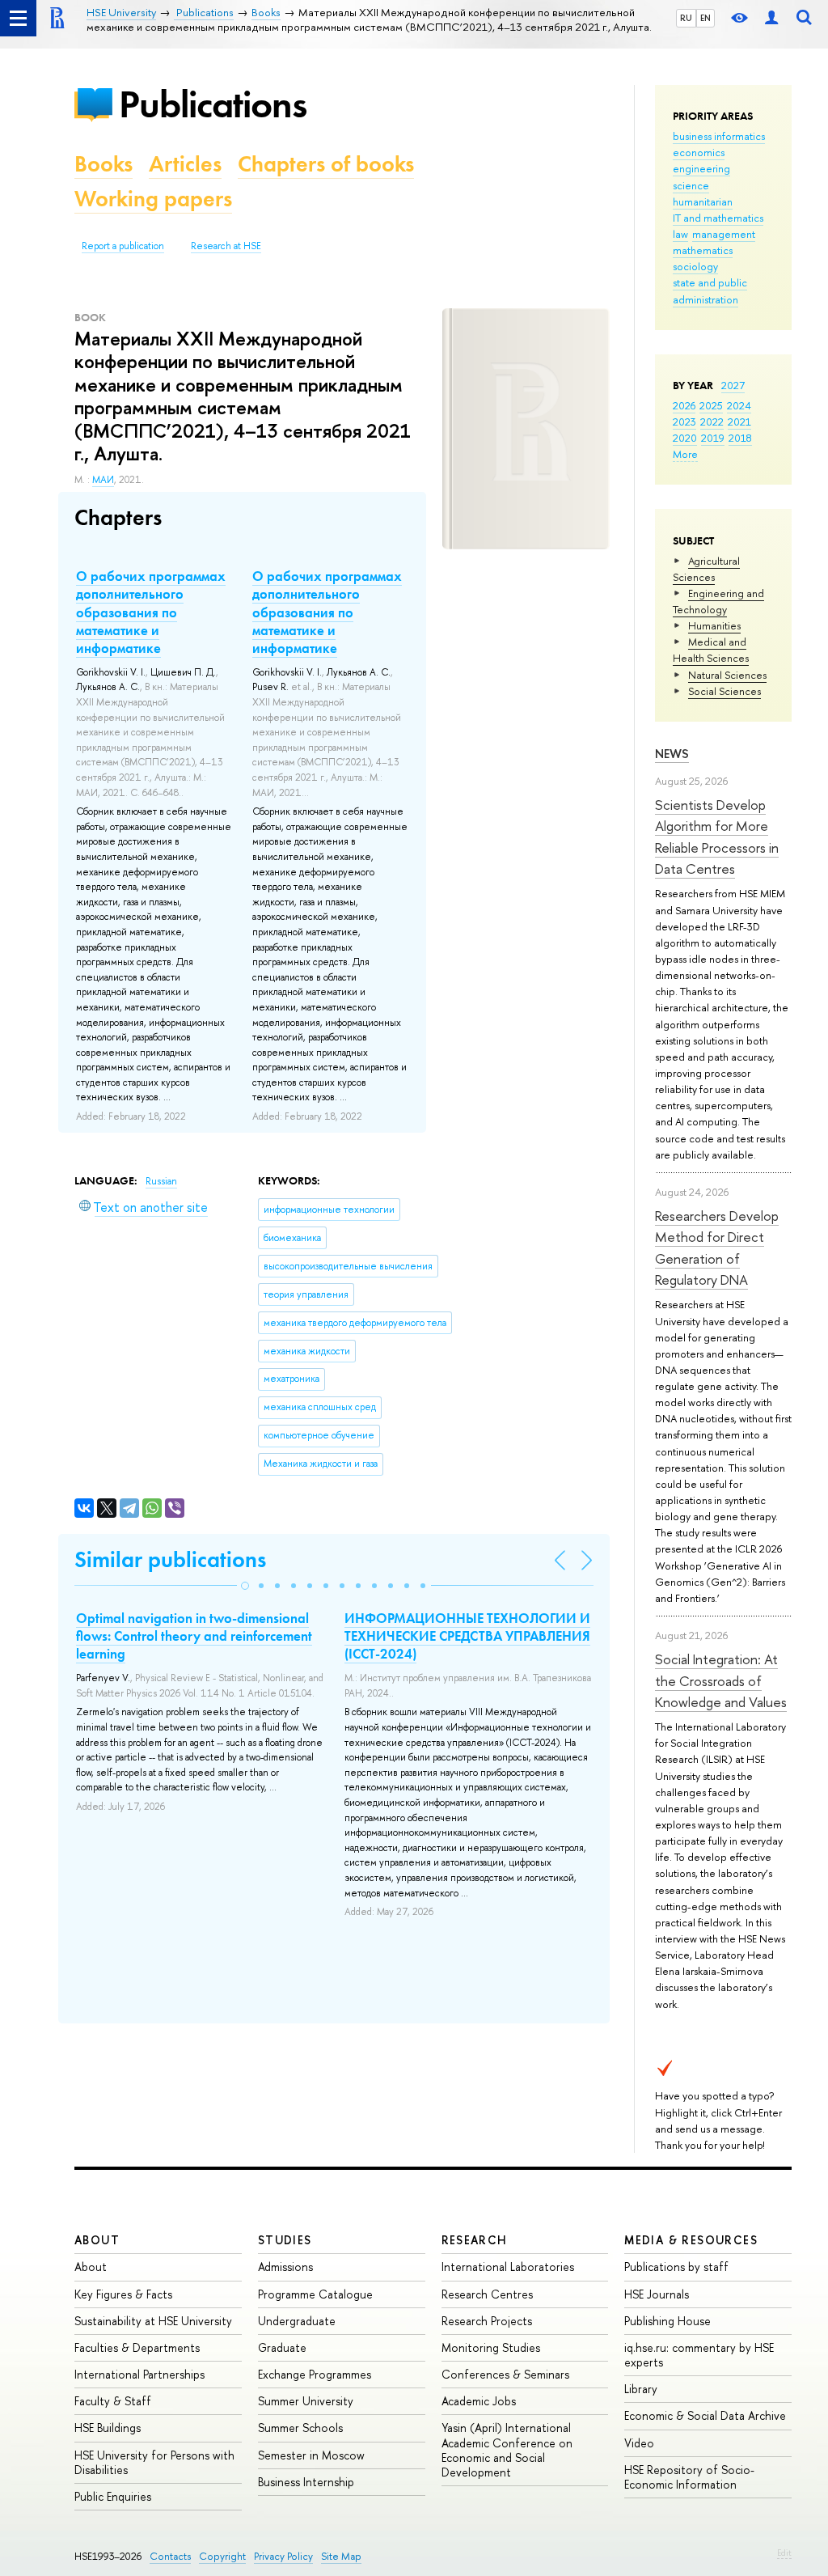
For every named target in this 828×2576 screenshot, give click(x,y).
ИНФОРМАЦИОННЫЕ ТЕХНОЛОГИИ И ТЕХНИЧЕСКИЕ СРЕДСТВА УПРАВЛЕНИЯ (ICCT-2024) (467, 1636)
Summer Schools (300, 2428)
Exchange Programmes (315, 2374)
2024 (739, 405)
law (680, 234)
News (672, 754)
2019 (713, 438)
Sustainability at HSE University (153, 2321)
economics (699, 152)
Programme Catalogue (315, 2294)
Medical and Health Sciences (711, 650)
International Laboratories (508, 2267)
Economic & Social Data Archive (705, 2415)
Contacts (170, 2556)
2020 (685, 438)
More (685, 454)
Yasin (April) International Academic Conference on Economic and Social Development (507, 2450)
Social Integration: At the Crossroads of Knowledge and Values (721, 1680)
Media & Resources (691, 2240)
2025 (711, 405)
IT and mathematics (718, 218)
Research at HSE (226, 246)
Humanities (714, 625)
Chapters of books (326, 164)
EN (705, 18)
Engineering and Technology (718, 601)
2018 (740, 438)
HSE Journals (657, 2294)
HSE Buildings (108, 2428)
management (724, 234)
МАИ (103, 480)
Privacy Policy (283, 2556)
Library (641, 2389)
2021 (739, 422)
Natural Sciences (727, 675)
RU (686, 18)
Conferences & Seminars (505, 2374)
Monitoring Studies (491, 2347)
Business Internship (306, 2482)
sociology (695, 266)
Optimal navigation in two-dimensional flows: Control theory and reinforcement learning (194, 1636)
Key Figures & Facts (123, 2294)
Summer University (306, 2401)
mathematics (703, 250)
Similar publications (170, 1559)
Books (103, 164)
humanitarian (703, 201)
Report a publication (123, 246)
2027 (733, 385)
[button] (245, 1586)
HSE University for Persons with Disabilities (154, 2462)
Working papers (153, 199)
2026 (684, 405)
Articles (185, 164)
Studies (285, 2240)
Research (475, 2240)
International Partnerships (139, 2374)
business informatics (719, 136)
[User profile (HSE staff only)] (771, 18)
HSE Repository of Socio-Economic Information (689, 2477)
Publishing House (667, 2321)
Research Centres (487, 2294)
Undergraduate (297, 2321)
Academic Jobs (479, 2401)
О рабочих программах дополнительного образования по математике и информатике (151, 612)
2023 (684, 422)
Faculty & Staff (113, 2401)
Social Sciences (724, 691)
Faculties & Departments (137, 2347)
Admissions (285, 2267)
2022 (712, 422)
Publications (213, 104)
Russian (161, 1181)
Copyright (222, 2556)
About (97, 2240)
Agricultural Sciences (706, 569)
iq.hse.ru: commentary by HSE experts (699, 2355)
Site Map (341, 2556)
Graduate (282, 2347)
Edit (784, 2553)
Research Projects (487, 2321)
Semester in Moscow (311, 2455)
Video (639, 2443)
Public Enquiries (113, 2496)
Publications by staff (676, 2267)
